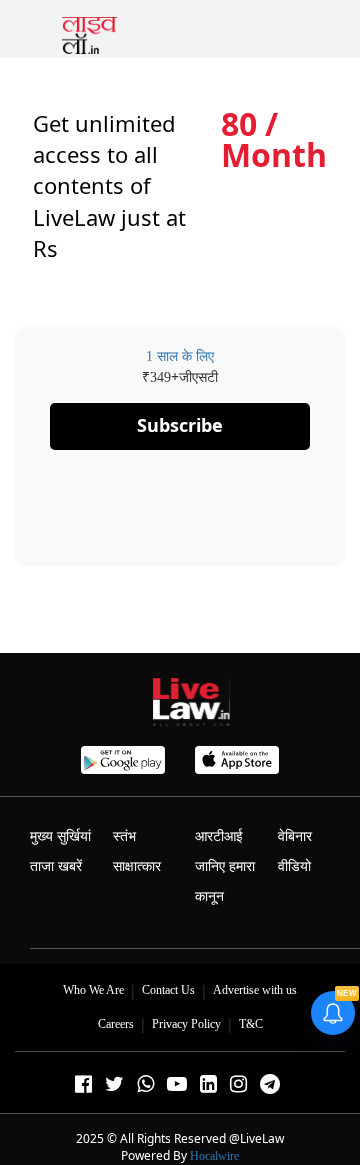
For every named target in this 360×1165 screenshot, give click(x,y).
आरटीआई (219, 836)
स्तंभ (124, 836)
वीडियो (294, 866)
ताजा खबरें (56, 866)
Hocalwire (214, 1156)
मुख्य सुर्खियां (60, 836)
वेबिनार (295, 836)
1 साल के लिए (180, 356)
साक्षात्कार (137, 866)
